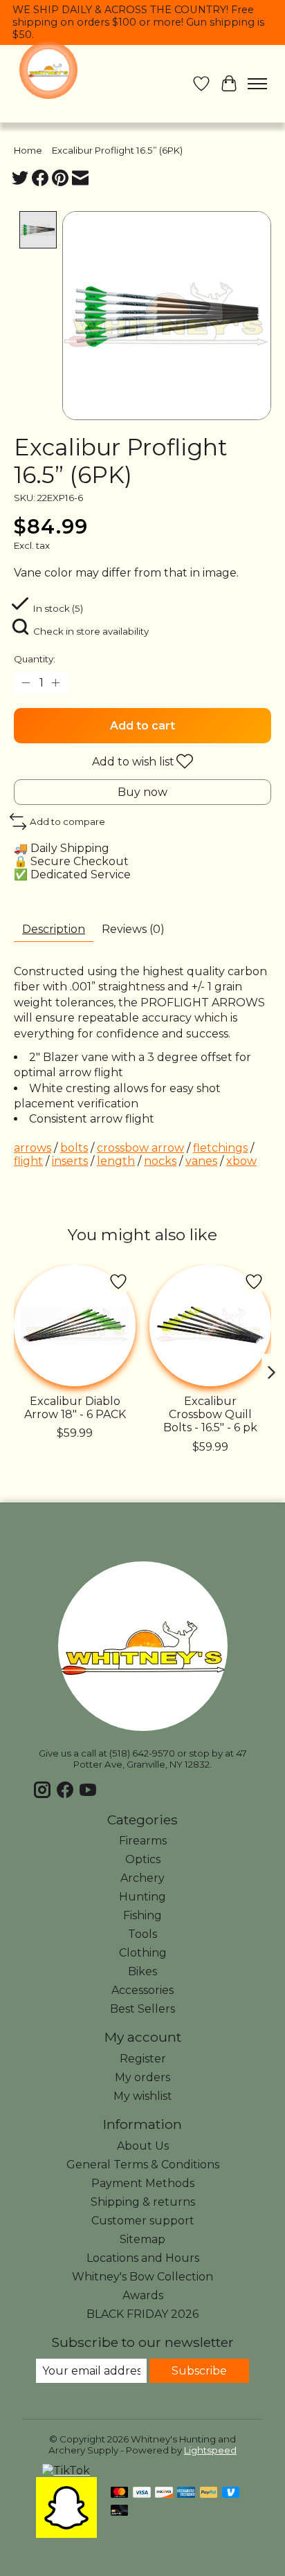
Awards (143, 2295)
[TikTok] (66, 2470)
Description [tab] (54, 929)
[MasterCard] (120, 2493)
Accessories (142, 1990)
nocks (160, 1161)
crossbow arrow (140, 1148)
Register (143, 2059)
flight (28, 1161)
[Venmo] (231, 2493)
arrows (33, 1148)
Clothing (143, 1953)
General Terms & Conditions (143, 2165)
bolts (74, 1148)
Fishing (142, 1915)
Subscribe (199, 2371)
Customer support (143, 2221)
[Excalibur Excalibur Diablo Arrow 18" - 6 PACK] (75, 1325)
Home (28, 150)
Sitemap (142, 2239)
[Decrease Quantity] (27, 683)
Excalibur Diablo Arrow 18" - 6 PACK (75, 1408)
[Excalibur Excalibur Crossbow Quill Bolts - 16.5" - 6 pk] (210, 1325)
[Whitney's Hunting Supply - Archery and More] (48, 70)
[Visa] (142, 2493)
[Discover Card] (164, 2493)
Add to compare (67, 822)
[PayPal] (209, 2493)
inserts (70, 1161)
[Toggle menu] (257, 84)
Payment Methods (143, 2183)
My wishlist (143, 2096)
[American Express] (186, 2493)
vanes (201, 1161)
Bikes (142, 1971)
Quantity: (35, 659)
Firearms (143, 1841)
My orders (142, 2077)
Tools (142, 1934)
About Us (143, 2146)
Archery (142, 1878)
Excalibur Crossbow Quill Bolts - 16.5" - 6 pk (210, 1414)
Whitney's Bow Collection (142, 2277)
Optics (143, 1859)
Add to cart (142, 726)
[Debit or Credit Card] (120, 2511)
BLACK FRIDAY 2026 (142, 2314)
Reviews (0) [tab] (133, 929)
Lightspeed (210, 2450)
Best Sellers (142, 2009)
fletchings (220, 1148)
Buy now (142, 792)
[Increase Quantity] (56, 683)
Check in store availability (91, 631)
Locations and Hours (143, 2258)
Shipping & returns (143, 2202)
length (116, 1161)
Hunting (142, 1897)
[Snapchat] (66, 2534)
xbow (241, 1161)
